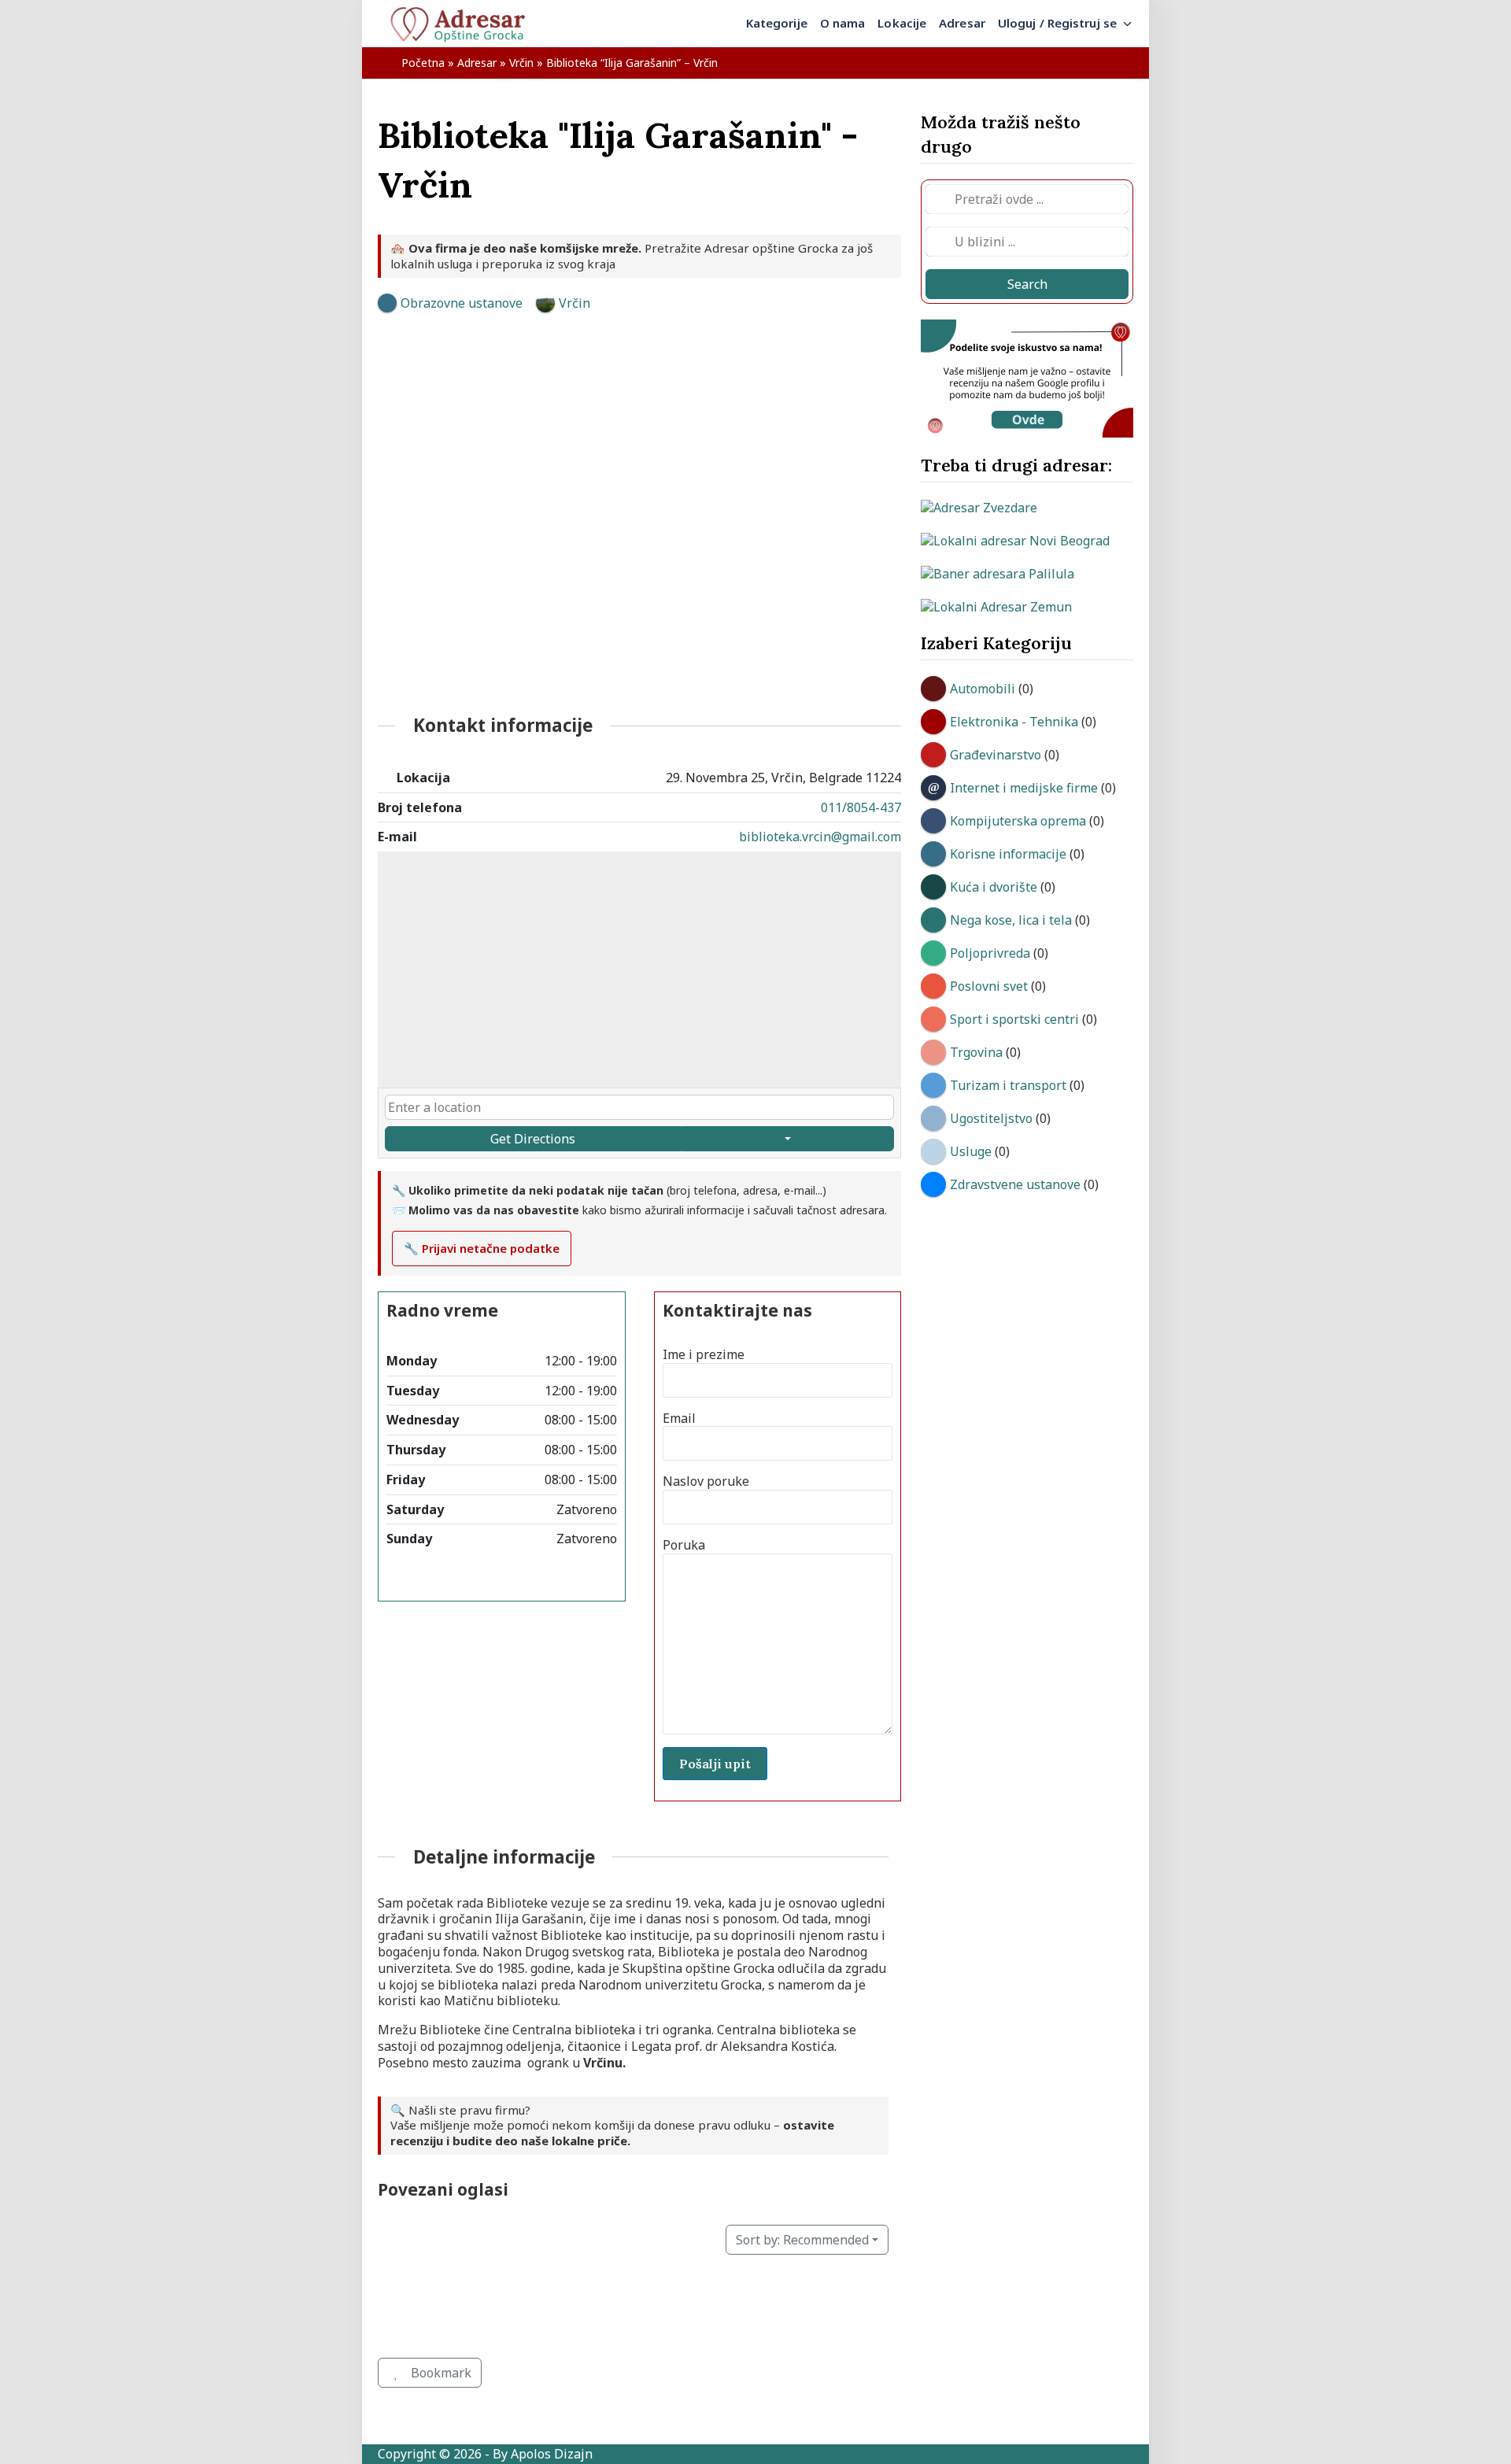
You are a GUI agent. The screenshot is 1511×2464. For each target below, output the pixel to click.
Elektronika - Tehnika (1014, 722)
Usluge (971, 1151)
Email (679, 1419)
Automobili (983, 689)
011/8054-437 (861, 807)
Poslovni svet (989, 986)
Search (1027, 284)
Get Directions (533, 1139)
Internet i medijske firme (1024, 788)
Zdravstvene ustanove (1015, 1184)
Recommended (802, 2240)
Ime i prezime (704, 1355)
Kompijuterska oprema (1018, 821)
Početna (423, 63)
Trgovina (976, 1052)
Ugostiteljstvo (991, 1118)
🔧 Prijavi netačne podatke (482, 1248)
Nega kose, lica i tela (1011, 920)
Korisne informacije (1008, 854)
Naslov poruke (706, 1481)
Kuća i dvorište (994, 887)
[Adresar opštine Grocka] (464, 24)
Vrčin (521, 63)
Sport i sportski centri (1014, 1019)
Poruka (684, 1545)
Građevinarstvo (996, 755)
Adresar (477, 63)
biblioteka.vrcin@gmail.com (820, 837)
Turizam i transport (1008, 1085)
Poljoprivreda (990, 953)
